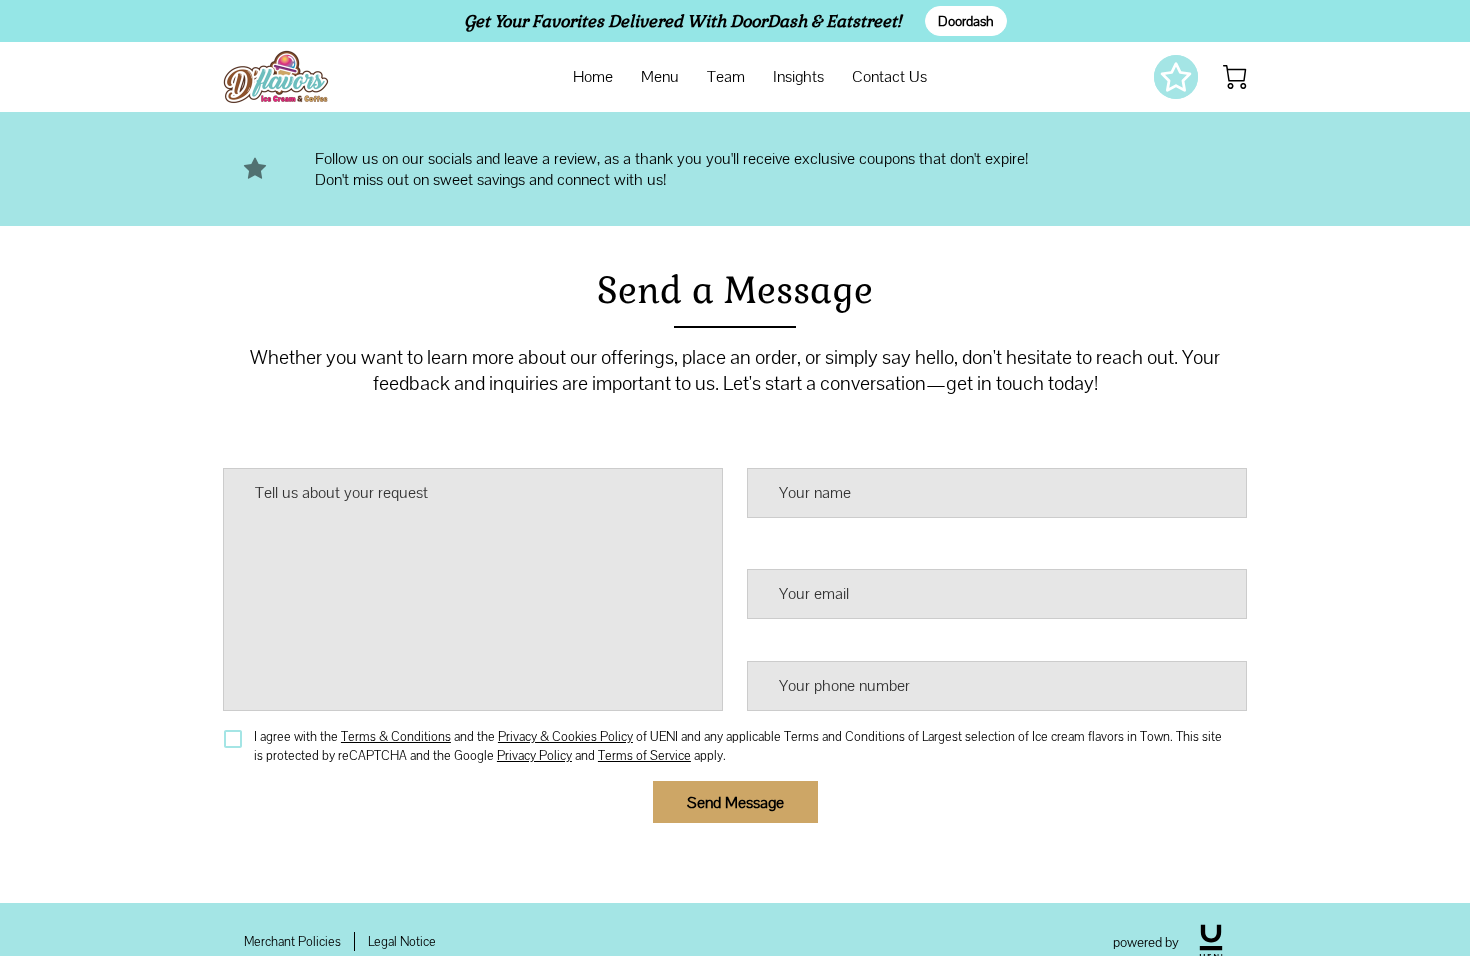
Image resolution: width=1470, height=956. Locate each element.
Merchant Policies (292, 941)
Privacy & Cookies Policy (565, 736)
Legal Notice (402, 941)
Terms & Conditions (396, 736)
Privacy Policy (534, 755)
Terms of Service (644, 755)
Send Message (735, 802)
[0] (1235, 77)
